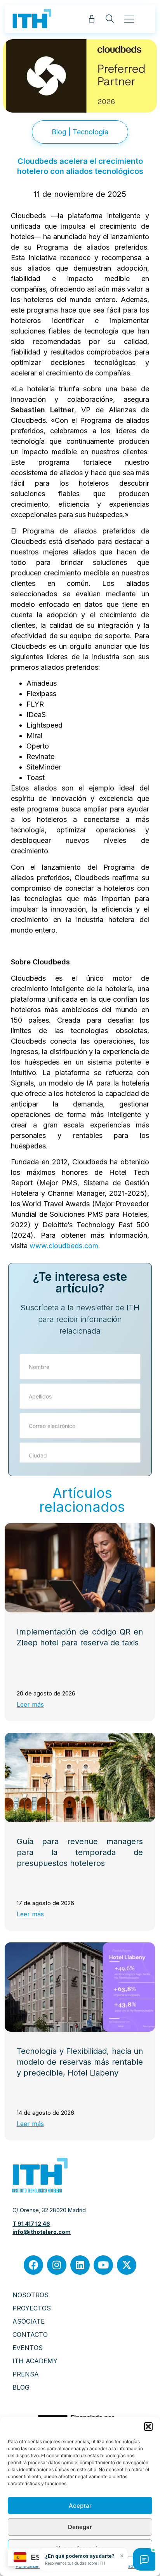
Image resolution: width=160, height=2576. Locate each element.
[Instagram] (57, 2265)
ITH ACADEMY (35, 2361)
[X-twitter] (127, 2265)
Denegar (80, 2527)
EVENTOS (28, 2348)
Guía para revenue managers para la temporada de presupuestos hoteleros (80, 1852)
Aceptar (80, 2506)
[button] (148, 2427)
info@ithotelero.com (42, 2232)
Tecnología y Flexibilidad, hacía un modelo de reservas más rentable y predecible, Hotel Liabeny (80, 2062)
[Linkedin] (80, 2265)
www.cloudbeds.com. (65, 1246)
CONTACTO (30, 2335)
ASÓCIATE (29, 2321)
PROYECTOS (32, 2308)
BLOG (21, 2387)
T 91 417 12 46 (31, 2224)
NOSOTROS (30, 2295)
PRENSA (26, 2374)
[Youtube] (103, 2265)
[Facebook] (33, 2265)
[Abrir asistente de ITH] (144, 2559)
